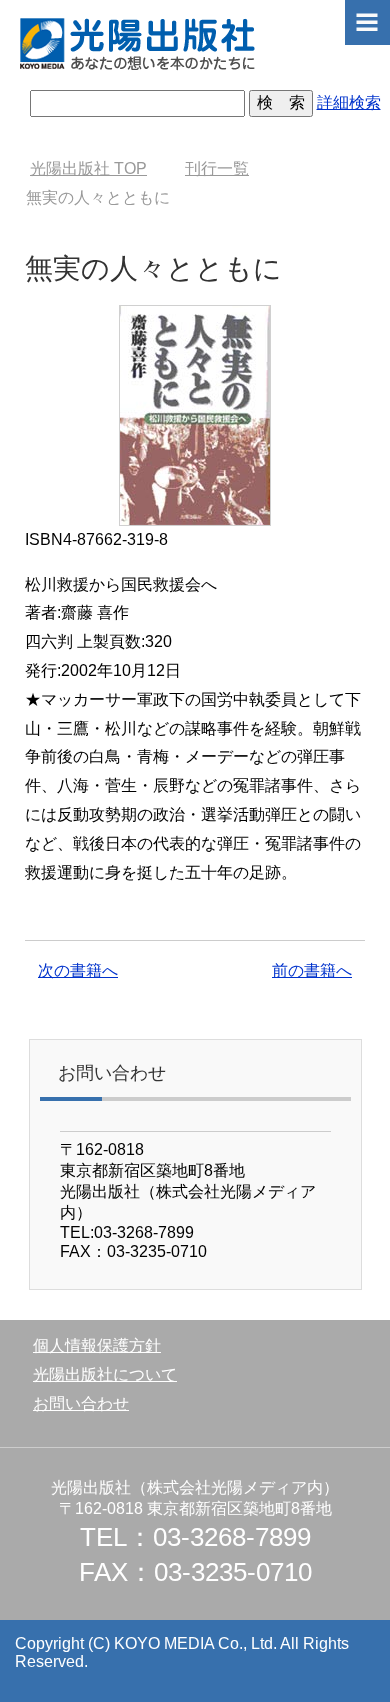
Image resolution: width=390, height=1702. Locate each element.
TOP (88, 168)
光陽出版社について (105, 1374)
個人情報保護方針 (97, 1345)
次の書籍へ (78, 970)
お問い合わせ (81, 1403)
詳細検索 (349, 102)
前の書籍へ (312, 970)
